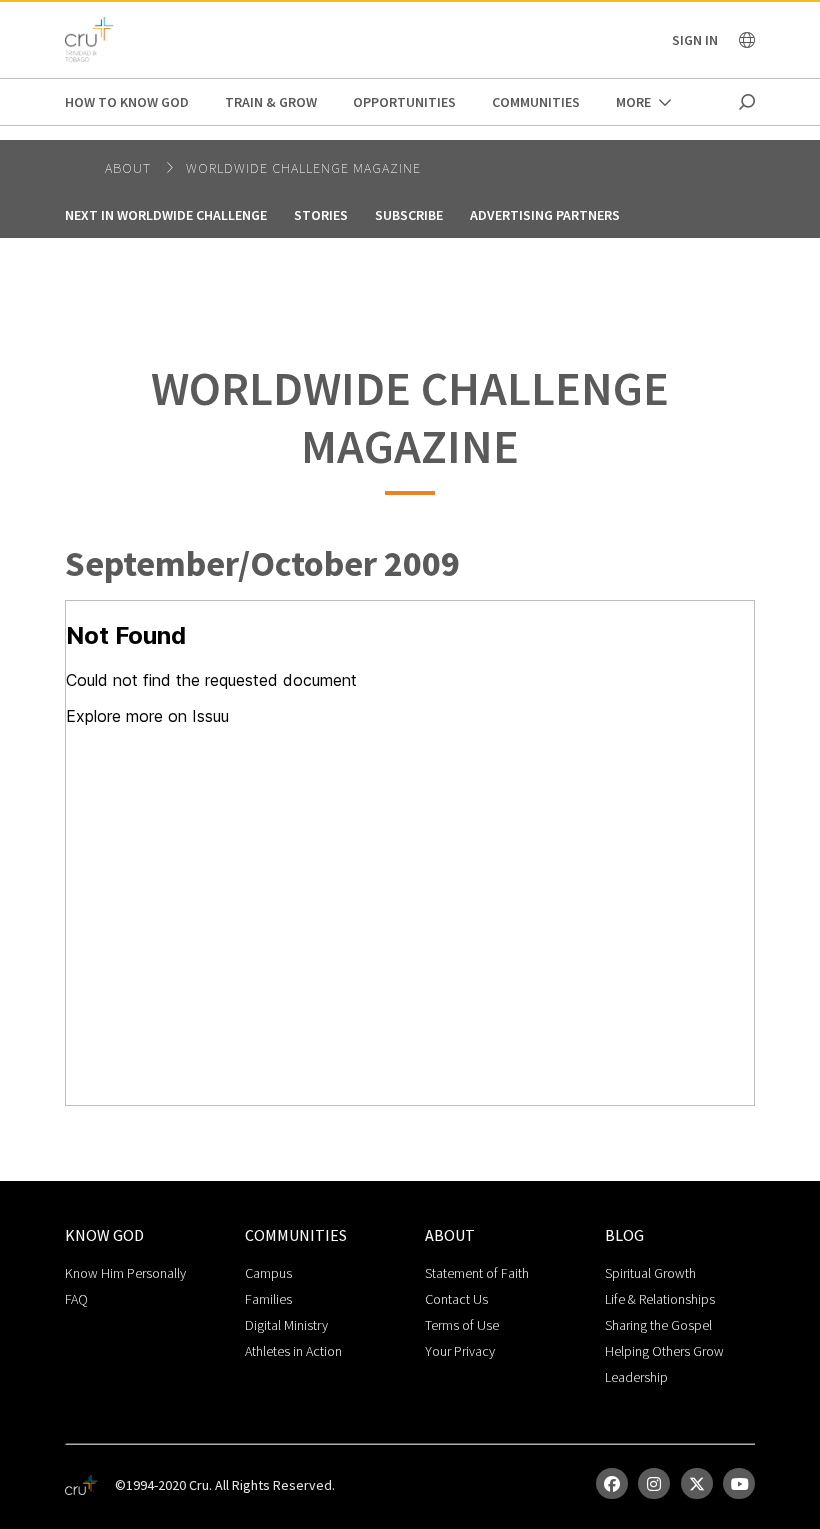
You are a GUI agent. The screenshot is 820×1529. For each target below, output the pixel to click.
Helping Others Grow (664, 1351)
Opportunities (404, 102)
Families (268, 1299)
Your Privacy (460, 1351)
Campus (268, 1273)
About (130, 168)
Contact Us (456, 1299)
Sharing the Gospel (658, 1325)
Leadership (636, 1377)
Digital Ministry (286, 1325)
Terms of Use (462, 1325)
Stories (321, 215)
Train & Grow (271, 102)
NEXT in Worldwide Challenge (166, 215)
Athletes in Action (293, 1351)
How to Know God (127, 102)
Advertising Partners (545, 215)
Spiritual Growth (650, 1273)
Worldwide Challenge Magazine (303, 168)
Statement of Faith (477, 1273)
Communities (536, 102)
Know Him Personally (125, 1273)
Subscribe (409, 215)
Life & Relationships (660, 1299)
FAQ (76, 1299)
